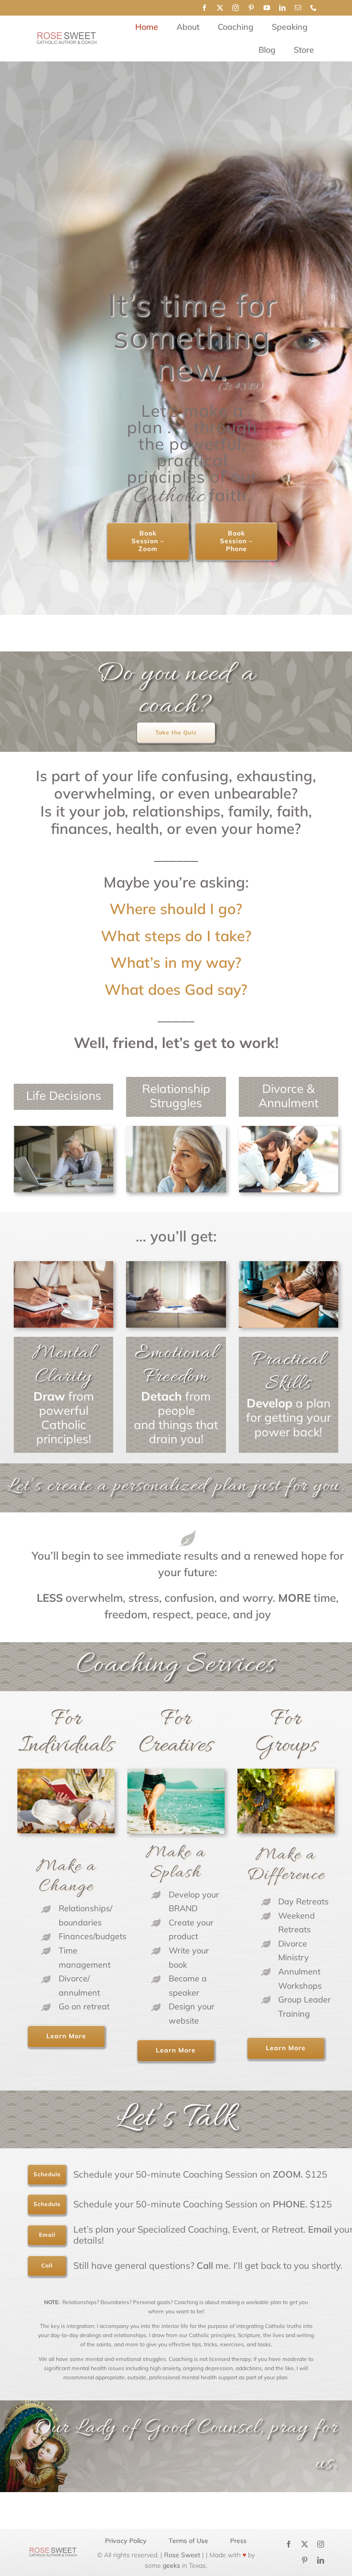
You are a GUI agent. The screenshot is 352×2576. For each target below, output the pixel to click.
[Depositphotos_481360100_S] (176, 1130)
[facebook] (204, 8)
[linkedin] (282, 8)
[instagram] (236, 8)
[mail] (298, 8)
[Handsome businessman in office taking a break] (63, 1130)
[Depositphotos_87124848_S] (289, 1130)
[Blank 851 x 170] (66, 36)
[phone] (313, 8)
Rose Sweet (181, 2555)
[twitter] (220, 8)
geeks (171, 2565)
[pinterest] (251, 8)
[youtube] (267, 8)
